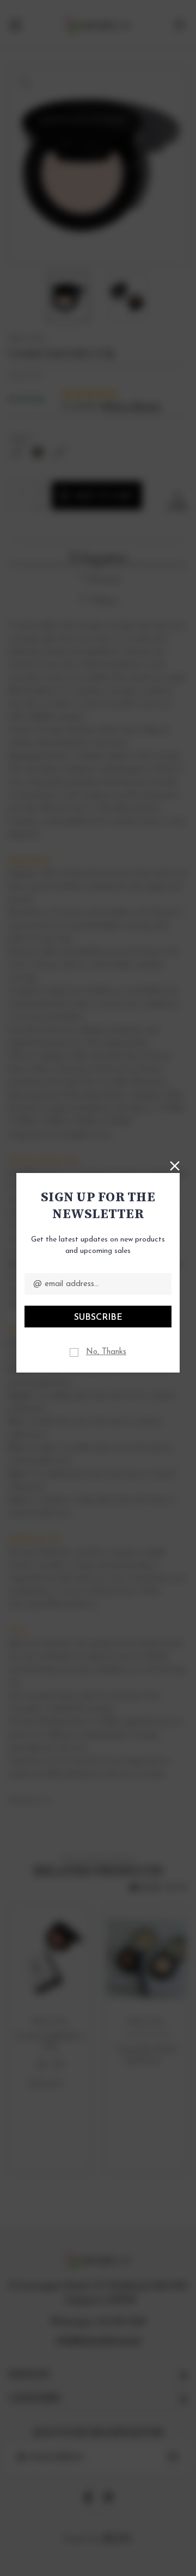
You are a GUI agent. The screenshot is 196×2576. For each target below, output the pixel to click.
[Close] (175, 1165)
